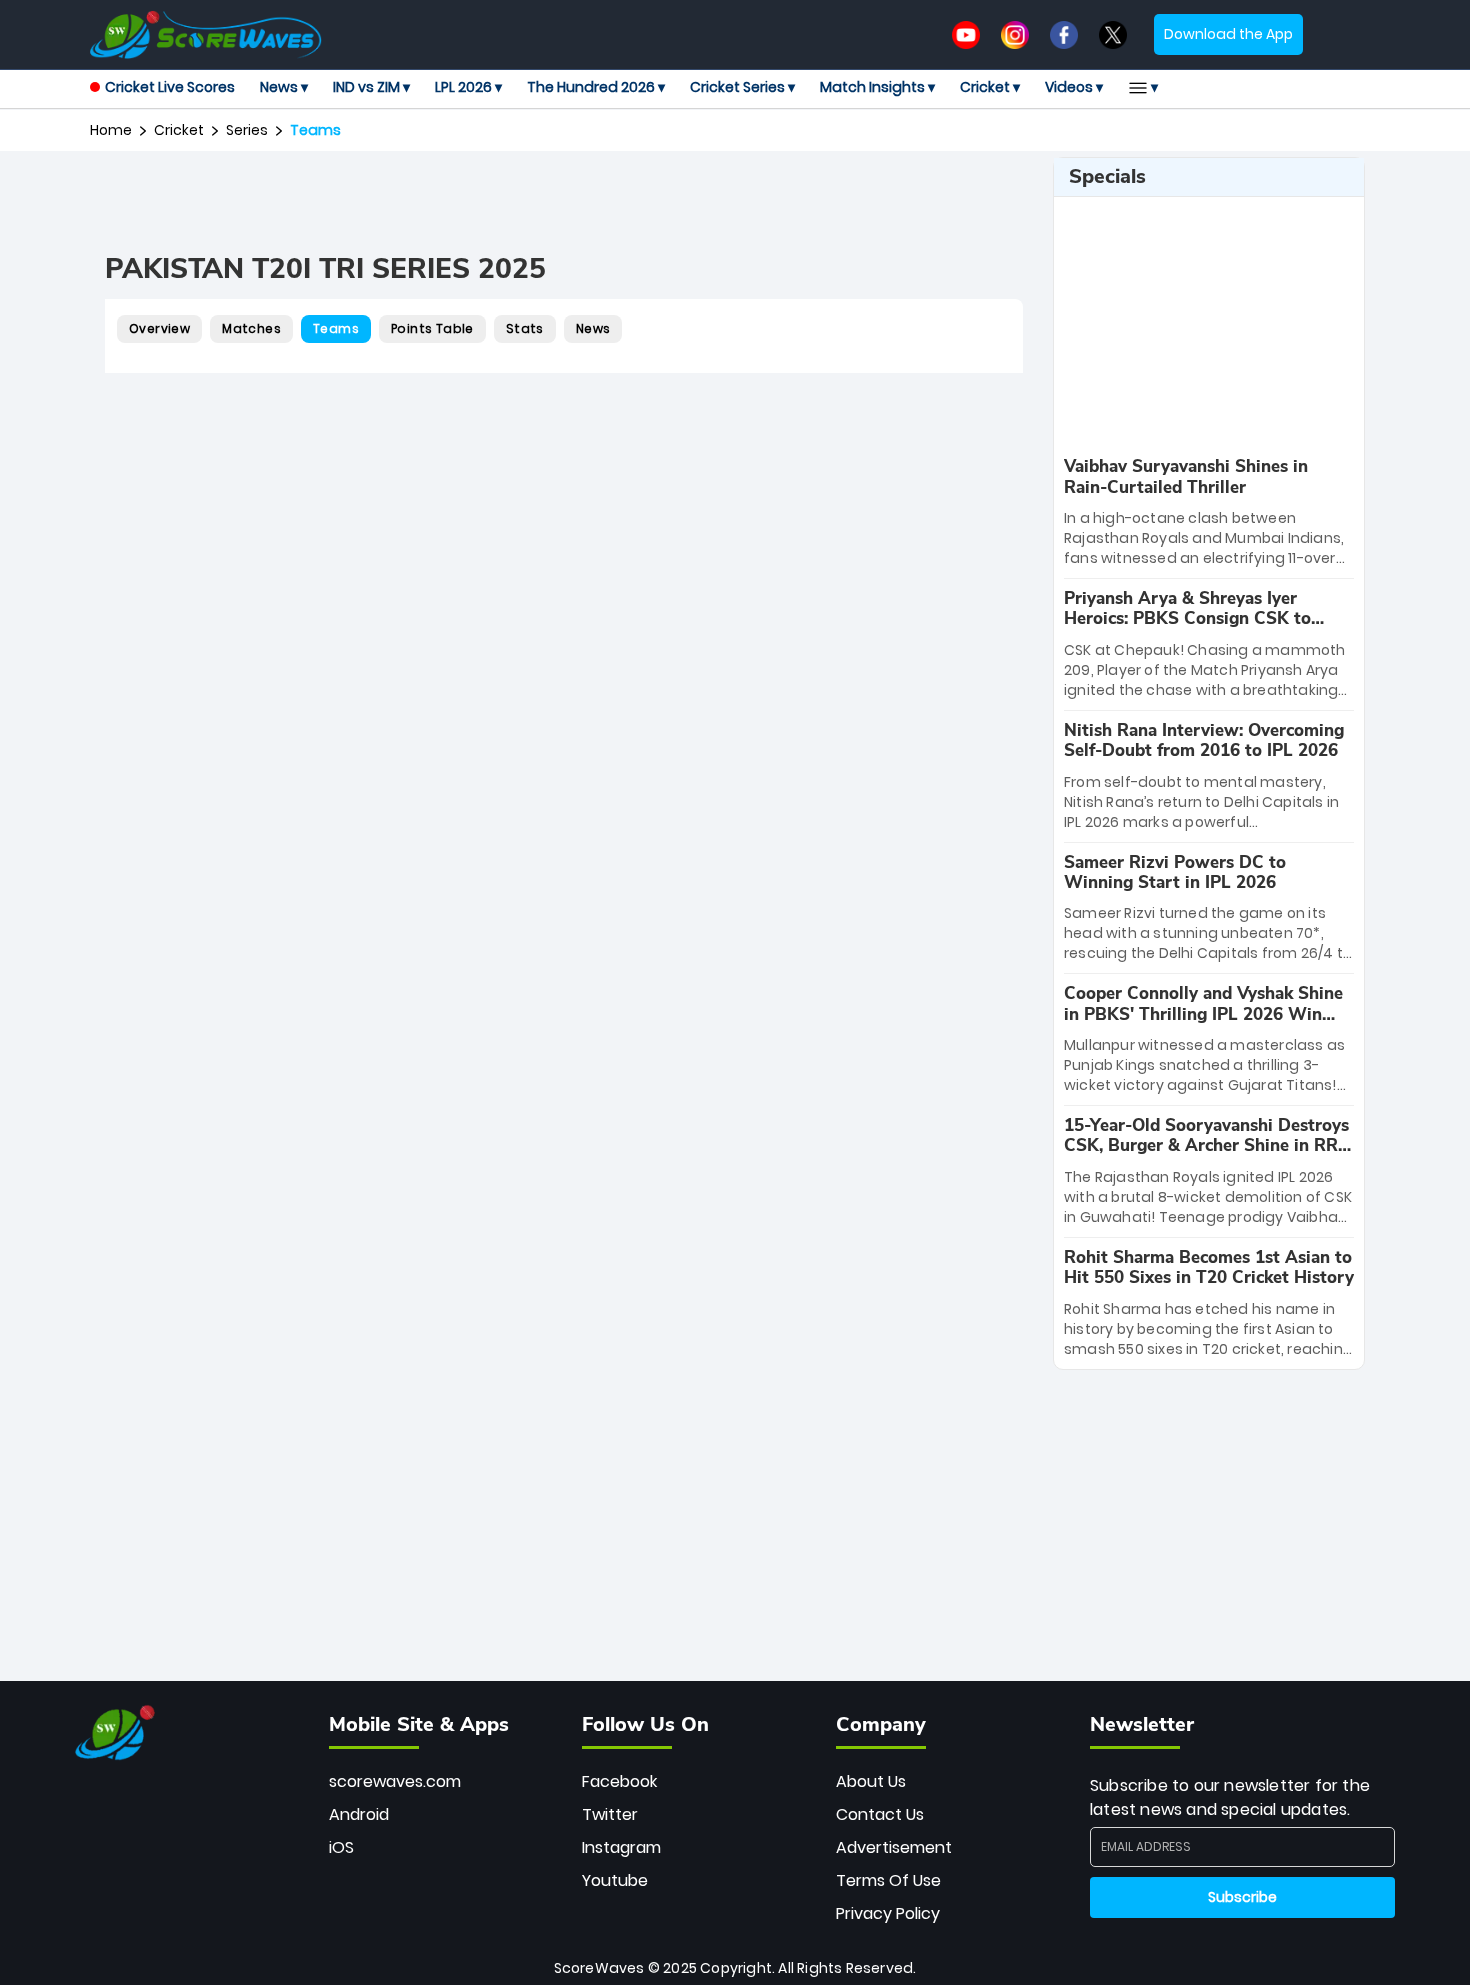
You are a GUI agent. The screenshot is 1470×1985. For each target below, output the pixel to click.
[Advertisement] (564, 202)
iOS (341, 1847)
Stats (525, 328)
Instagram (621, 1847)
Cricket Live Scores (170, 87)
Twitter (610, 1814)
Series (247, 130)
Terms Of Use (888, 1880)
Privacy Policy (888, 1913)
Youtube (615, 1880)
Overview (159, 328)
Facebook (619, 1781)
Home (111, 130)
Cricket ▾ (990, 87)
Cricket (179, 130)
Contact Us (880, 1814)
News (593, 328)
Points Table (432, 328)
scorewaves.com (395, 1781)
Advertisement (894, 1847)
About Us (871, 1781)
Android (359, 1814)
